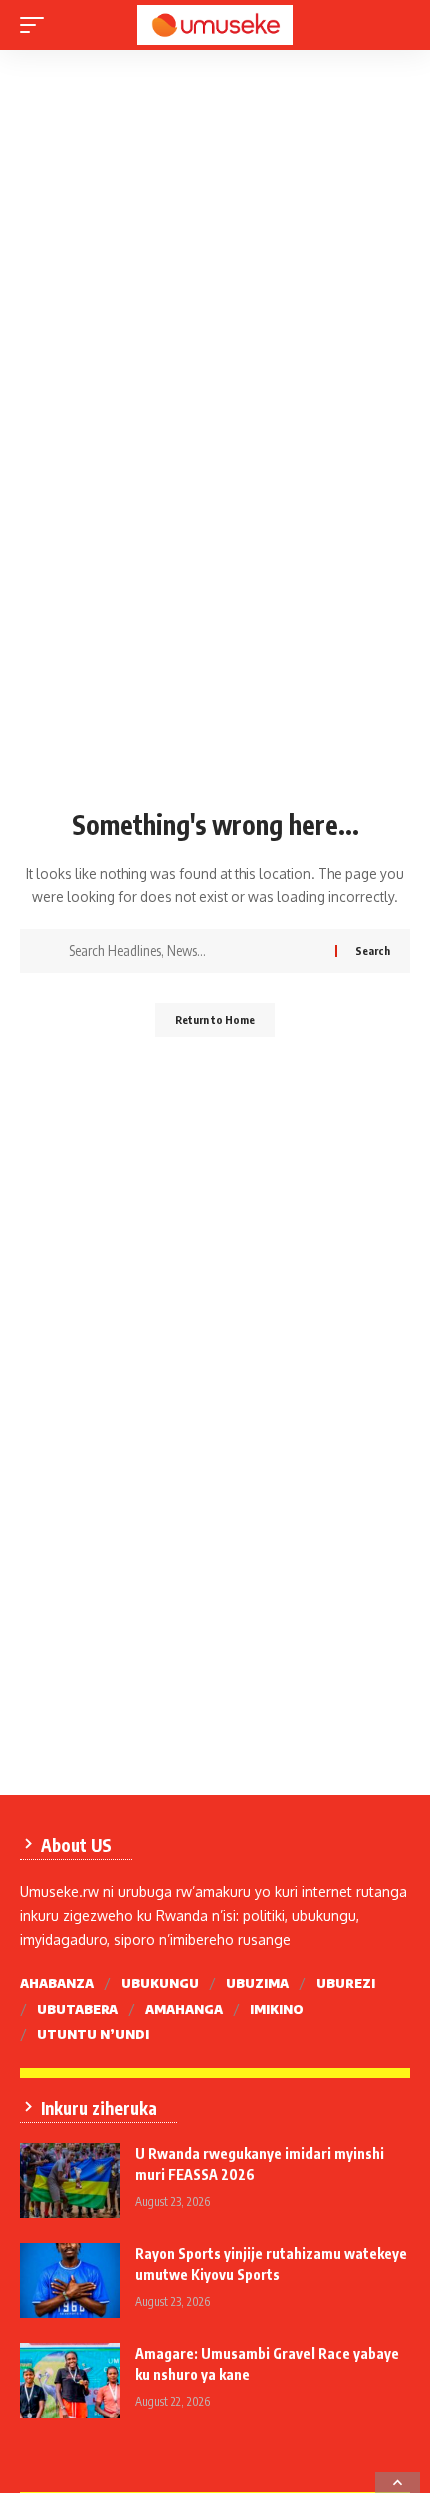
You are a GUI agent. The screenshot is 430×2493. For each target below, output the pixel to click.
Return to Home (215, 1019)
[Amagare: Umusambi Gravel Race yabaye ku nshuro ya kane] (70, 2380)
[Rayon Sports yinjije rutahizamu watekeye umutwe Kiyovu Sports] (70, 2280)
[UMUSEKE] (215, 25)
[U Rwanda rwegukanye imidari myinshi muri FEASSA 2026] (70, 2180)
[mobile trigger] (37, 25)
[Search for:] (194, 951)
